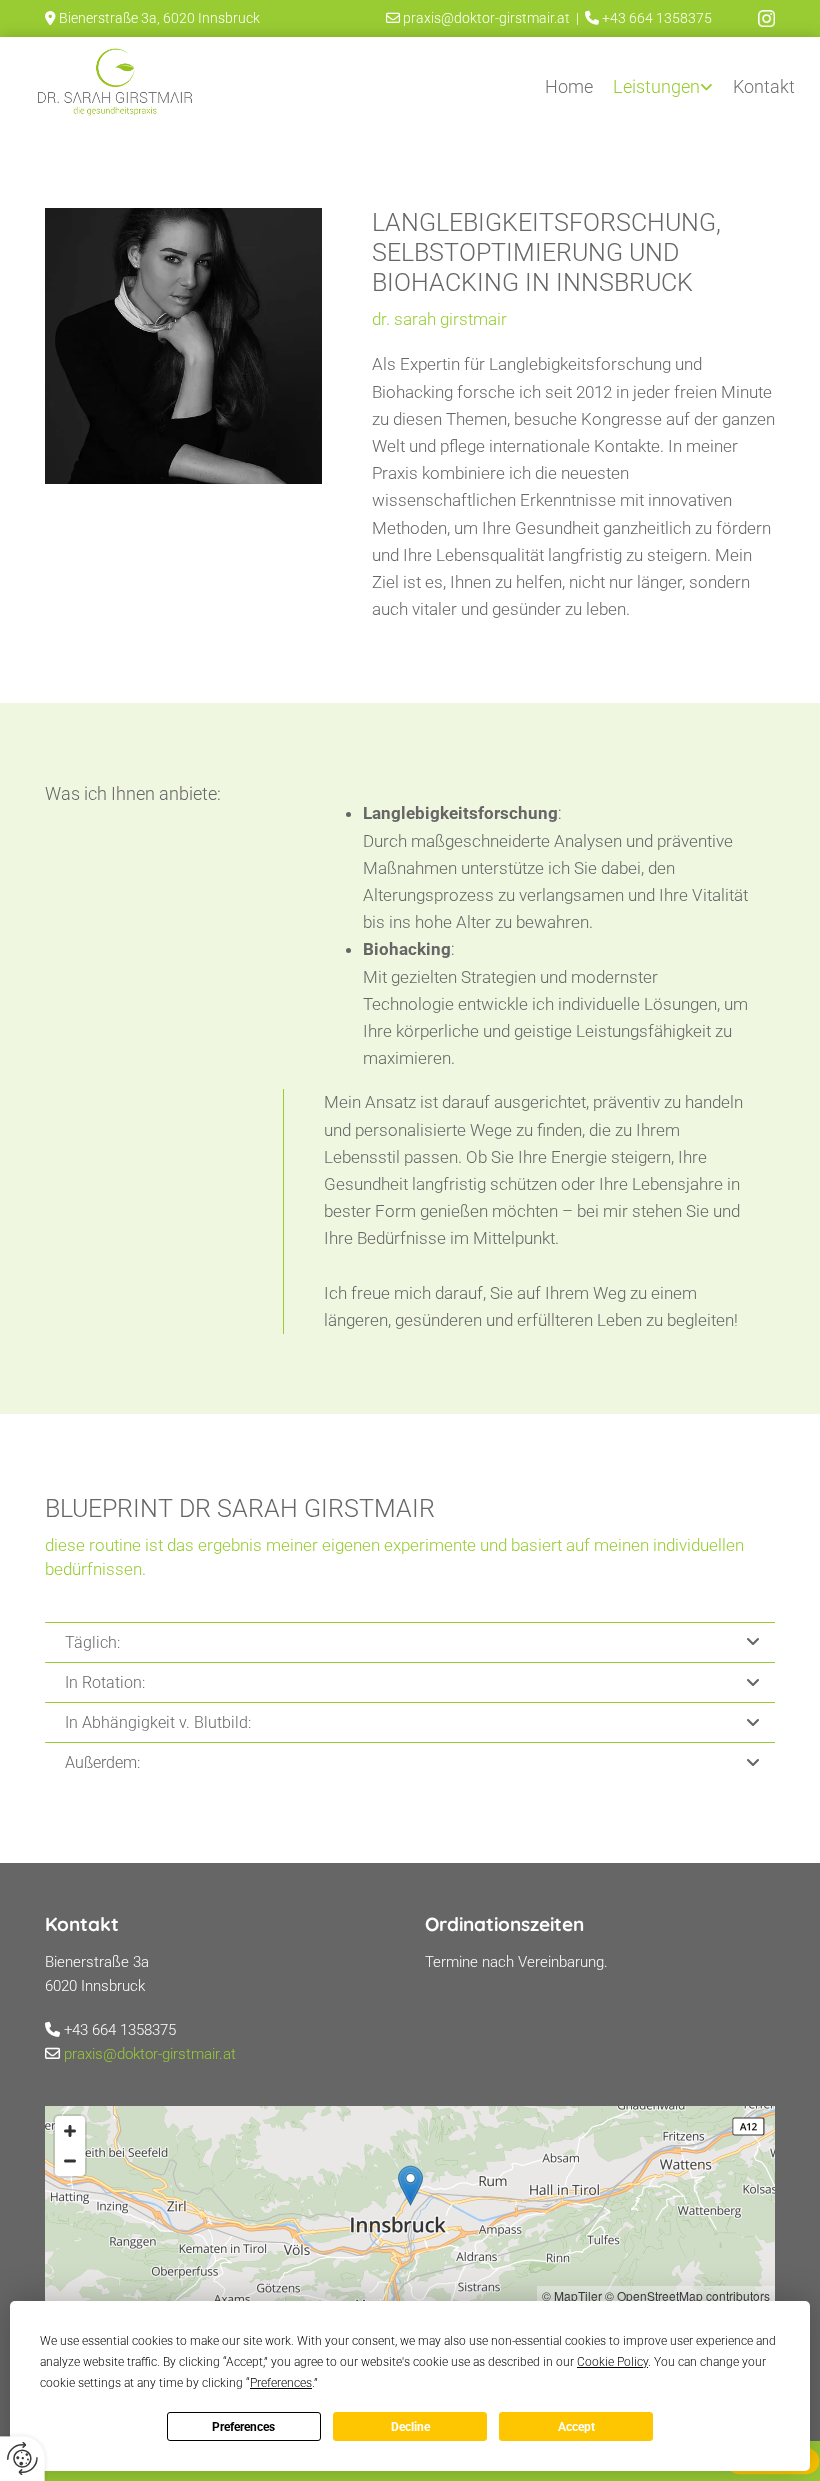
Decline (410, 2427)
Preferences (243, 2427)
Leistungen (656, 86)
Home (569, 86)
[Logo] (114, 82)
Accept (576, 2427)
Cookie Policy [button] (612, 2362)
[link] (663, 82)
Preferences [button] (281, 2383)
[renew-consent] (22, 2458)
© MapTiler (572, 2295)
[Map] (410, 2206)
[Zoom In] (70, 2131)
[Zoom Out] (70, 2161)
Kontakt (764, 86)
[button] (410, 2185)
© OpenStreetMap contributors (687, 2295)
